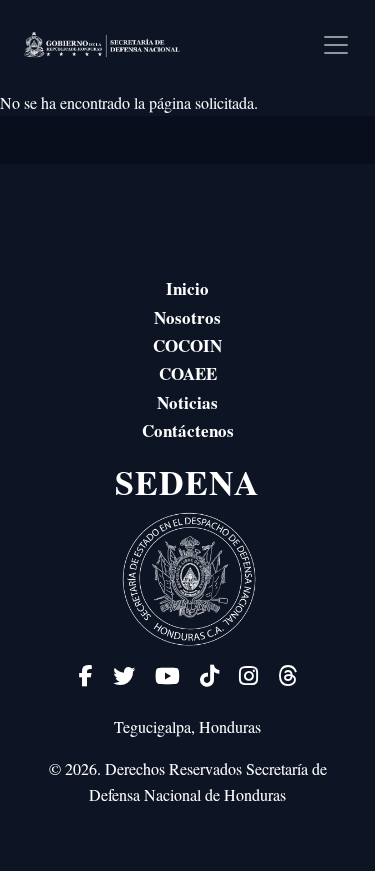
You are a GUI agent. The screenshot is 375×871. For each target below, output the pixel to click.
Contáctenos (188, 431)
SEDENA (187, 482)
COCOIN (187, 346)
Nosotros (187, 318)
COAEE (188, 374)
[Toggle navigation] (336, 45)
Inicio (187, 289)
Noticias (187, 403)
